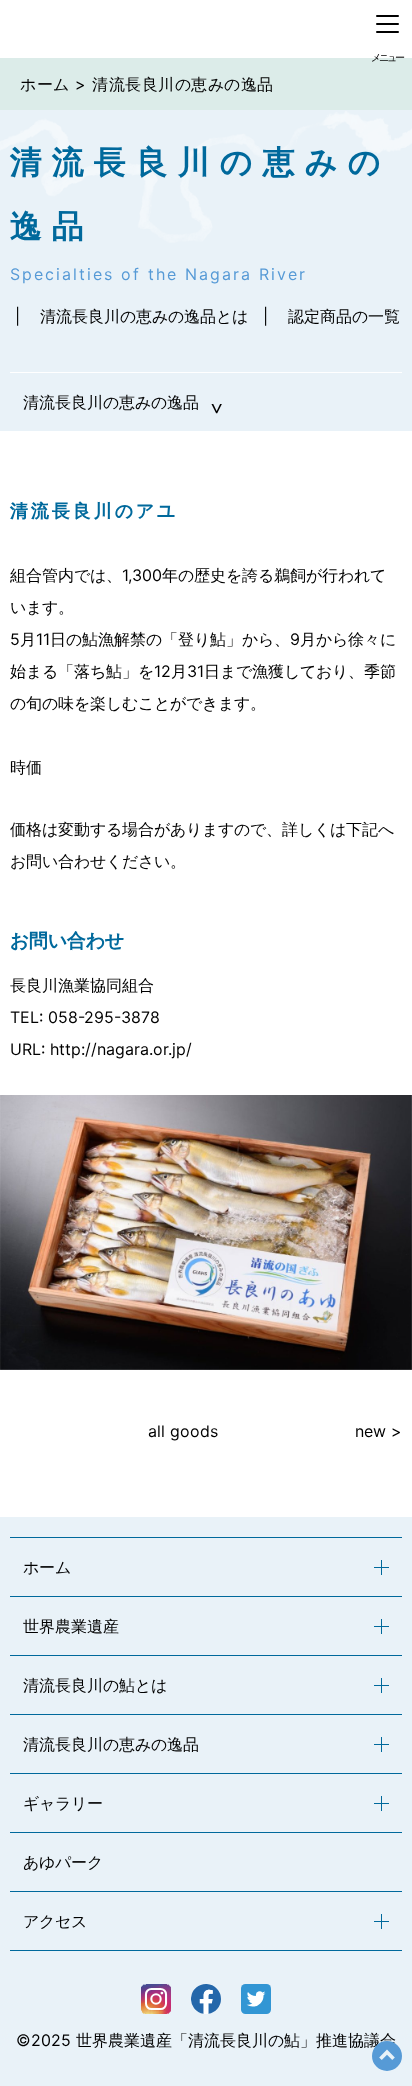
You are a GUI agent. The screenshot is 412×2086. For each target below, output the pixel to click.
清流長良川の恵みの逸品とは (144, 316)
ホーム (45, 84)
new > (378, 1431)
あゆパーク (63, 1862)
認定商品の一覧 (344, 316)
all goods (183, 1431)
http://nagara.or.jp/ (121, 1049)
